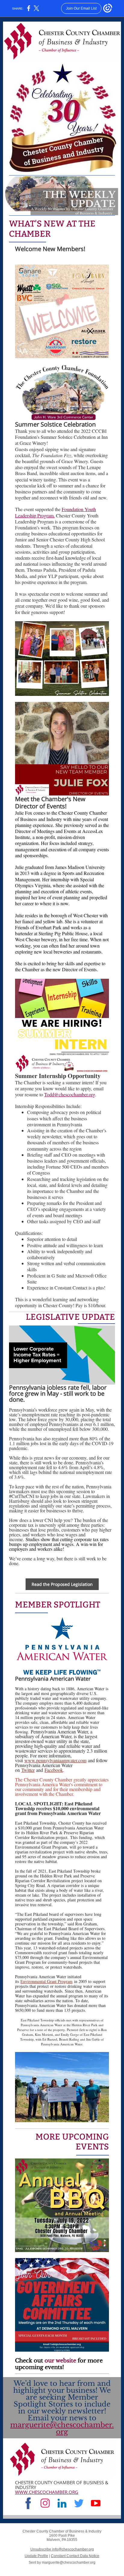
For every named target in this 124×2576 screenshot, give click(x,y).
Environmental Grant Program (46, 1981)
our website (60, 2361)
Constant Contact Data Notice (75, 2556)
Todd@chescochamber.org (70, 1094)
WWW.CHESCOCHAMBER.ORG (47, 2492)
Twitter (28, 1770)
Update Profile (36, 2556)
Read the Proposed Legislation (62, 1584)
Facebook (54, 1770)
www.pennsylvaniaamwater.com (55, 1760)
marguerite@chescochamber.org (62, 2428)
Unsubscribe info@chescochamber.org (62, 2549)
